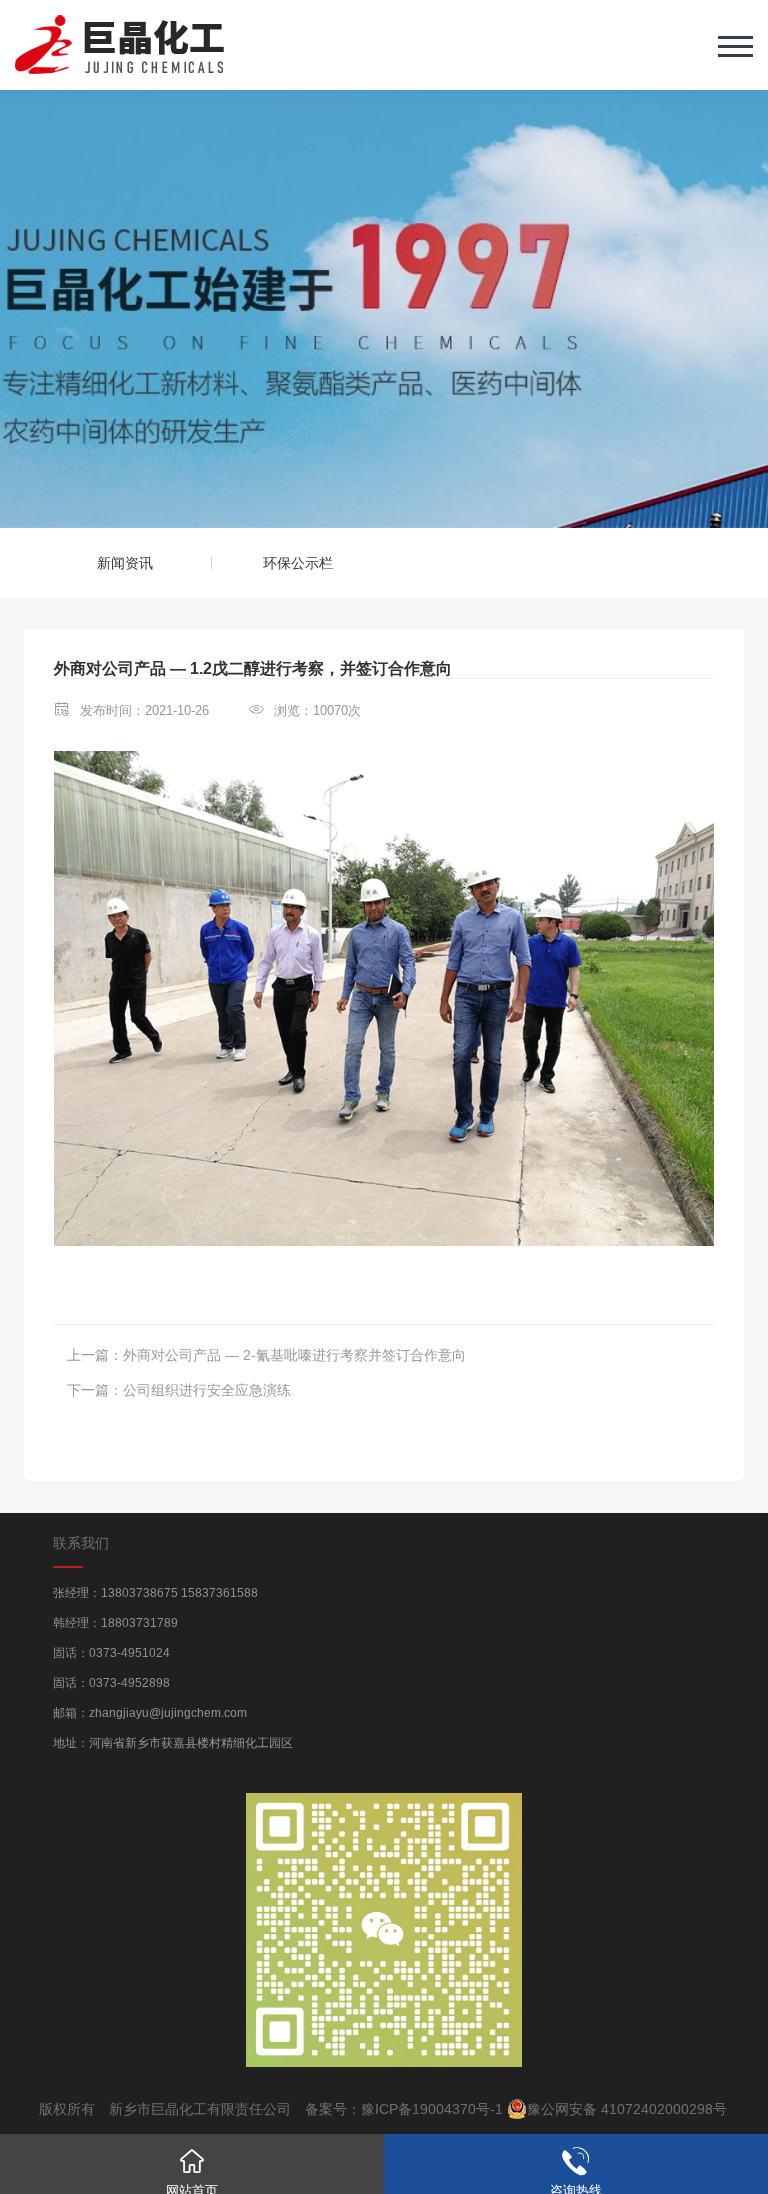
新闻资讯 (125, 563)
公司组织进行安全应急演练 (207, 1390)
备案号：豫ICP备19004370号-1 (404, 2109)
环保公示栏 (298, 563)
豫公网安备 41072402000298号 (627, 2109)
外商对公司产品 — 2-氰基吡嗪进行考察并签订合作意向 (294, 1355)
